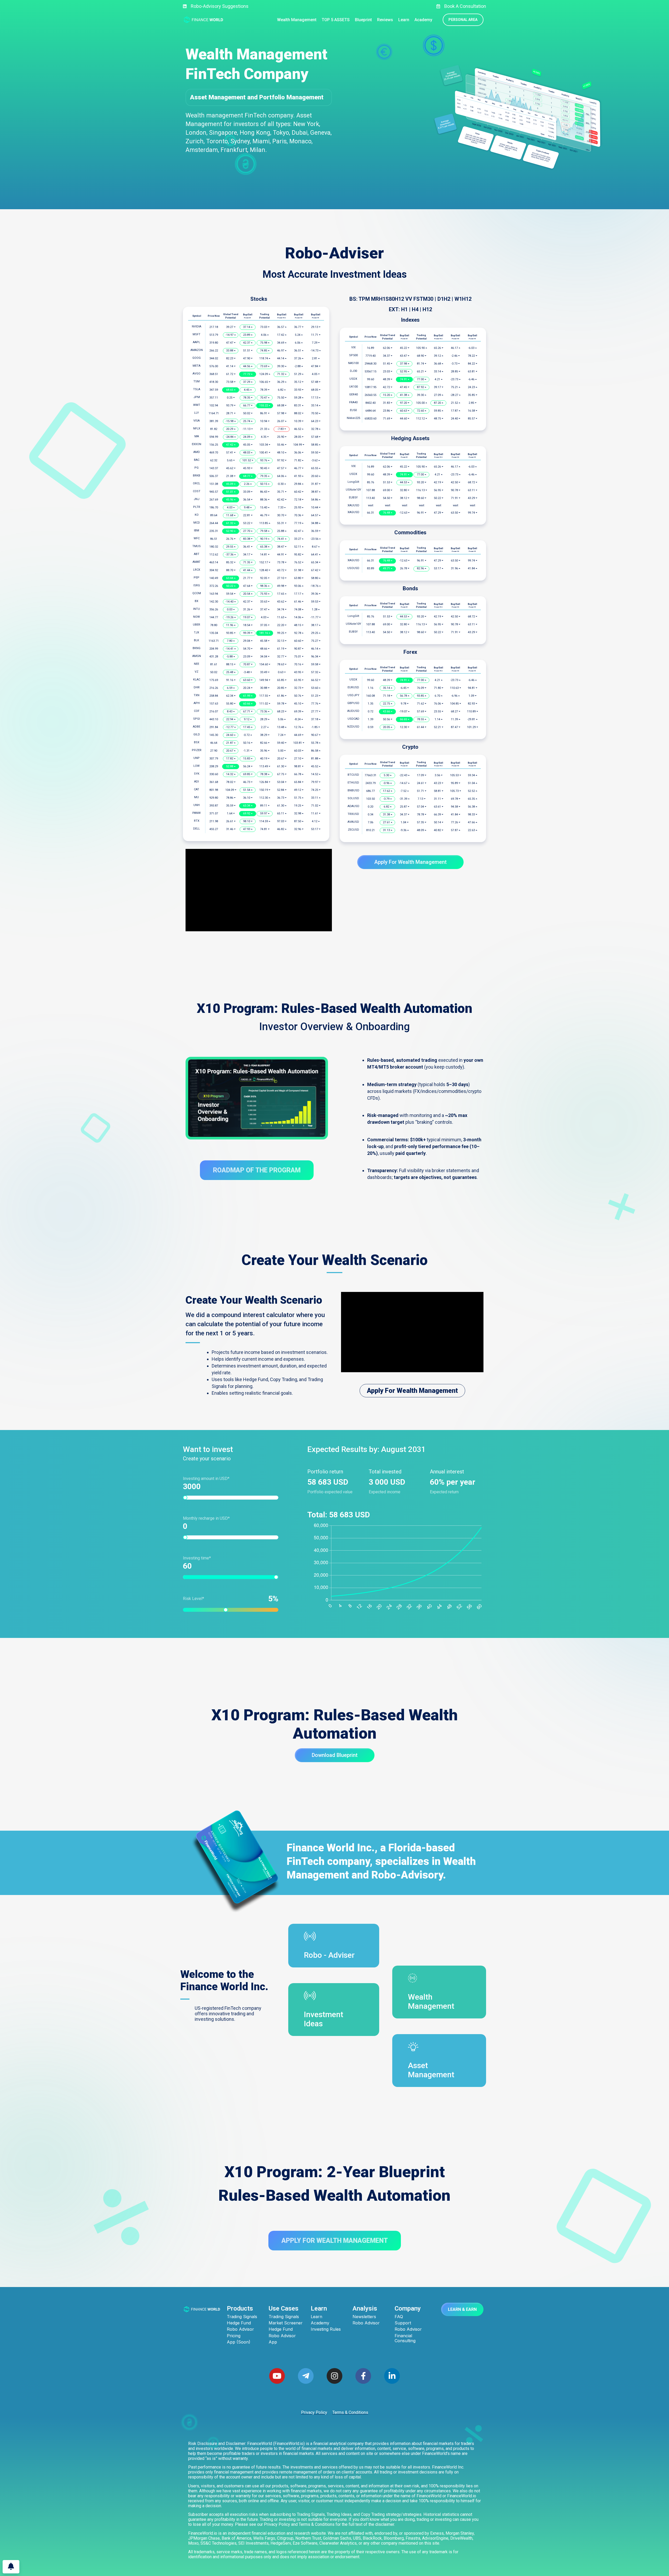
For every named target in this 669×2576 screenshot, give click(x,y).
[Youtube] (277, 2376)
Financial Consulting (405, 2338)
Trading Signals (242, 2317)
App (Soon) (239, 2342)
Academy (320, 2323)
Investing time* (197, 1558)
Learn (316, 2317)
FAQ (399, 2317)
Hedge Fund (239, 2323)
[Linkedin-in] (392, 2376)
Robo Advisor (240, 2329)
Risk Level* (228, 1599)
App (273, 2342)
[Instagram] (334, 2376)
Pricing (234, 2336)
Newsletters (364, 2317)
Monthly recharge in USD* (206, 1518)
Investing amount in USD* (206, 1479)
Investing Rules (326, 2329)
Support (403, 2323)
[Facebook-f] (363, 2376)
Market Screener (286, 2323)
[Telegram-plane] (306, 2376)
